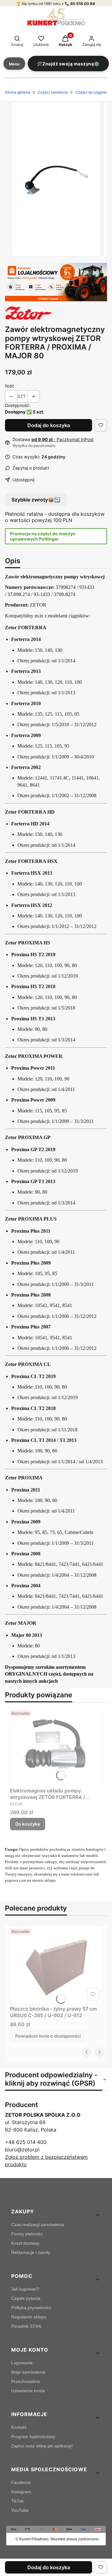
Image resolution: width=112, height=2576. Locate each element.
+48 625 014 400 (26, 2142)
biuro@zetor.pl (22, 2150)
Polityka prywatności (31, 2308)
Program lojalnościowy (33, 2437)
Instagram (21, 2492)
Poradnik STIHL (27, 2326)
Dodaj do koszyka (49, 425)
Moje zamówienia (28, 2372)
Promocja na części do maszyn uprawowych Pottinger (43, 536)
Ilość (10, 386)
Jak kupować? (25, 2289)
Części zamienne (53, 92)
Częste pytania (26, 2298)
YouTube (20, 2510)
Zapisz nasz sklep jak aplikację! (42, 2446)
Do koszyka (28, 1824)
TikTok (17, 2501)
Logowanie (22, 2363)
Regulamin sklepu (29, 2317)
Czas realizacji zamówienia (38, 2225)
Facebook (21, 2482)
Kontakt (19, 2427)
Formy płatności (27, 2234)
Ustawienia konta (28, 2391)
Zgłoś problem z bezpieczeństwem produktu (46, 2161)
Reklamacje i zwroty (31, 2252)
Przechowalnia (26, 2381)
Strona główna (18, 92)
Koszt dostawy (25, 2243)
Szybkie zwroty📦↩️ (36, 500)
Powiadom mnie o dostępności (48, 2036)
